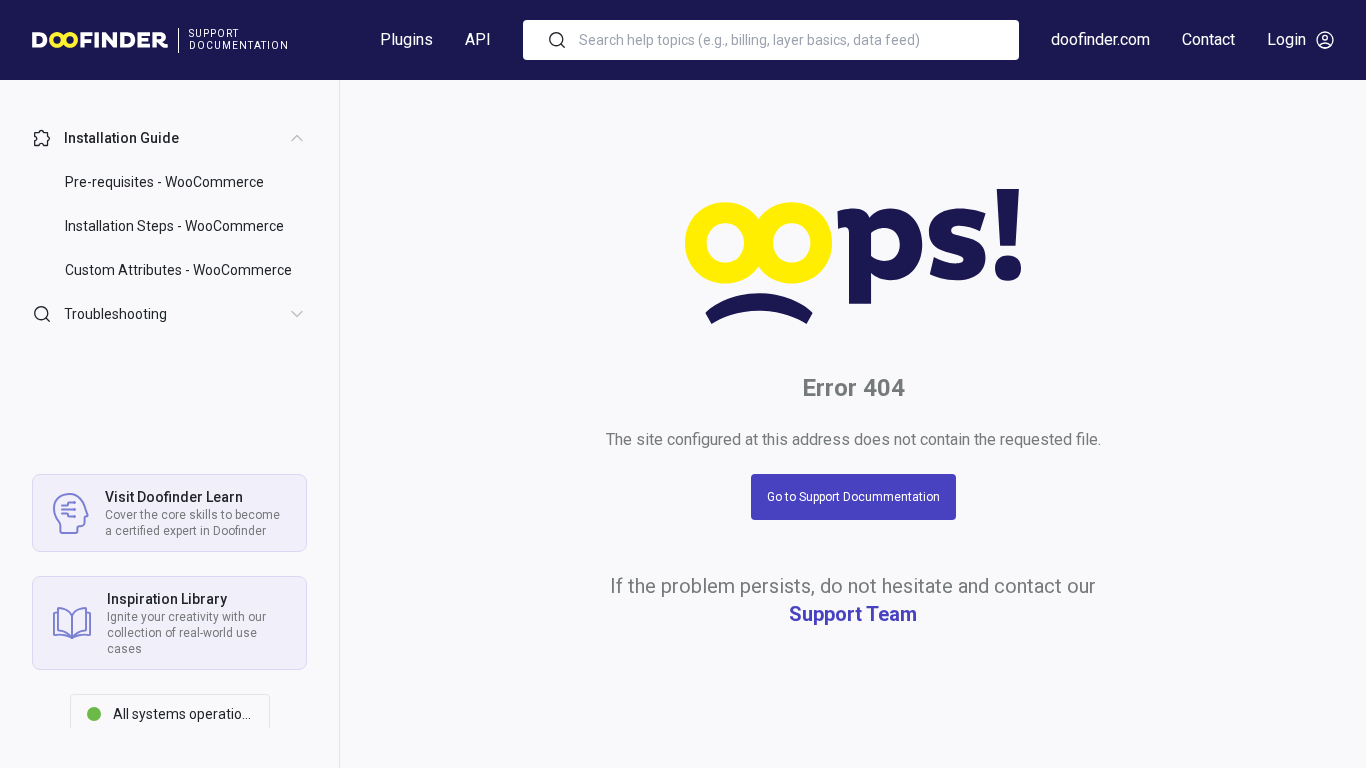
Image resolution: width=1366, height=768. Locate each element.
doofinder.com (1100, 39)
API (478, 39)
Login (1286, 39)
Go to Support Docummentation (853, 497)
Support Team (853, 614)
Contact (1208, 39)
